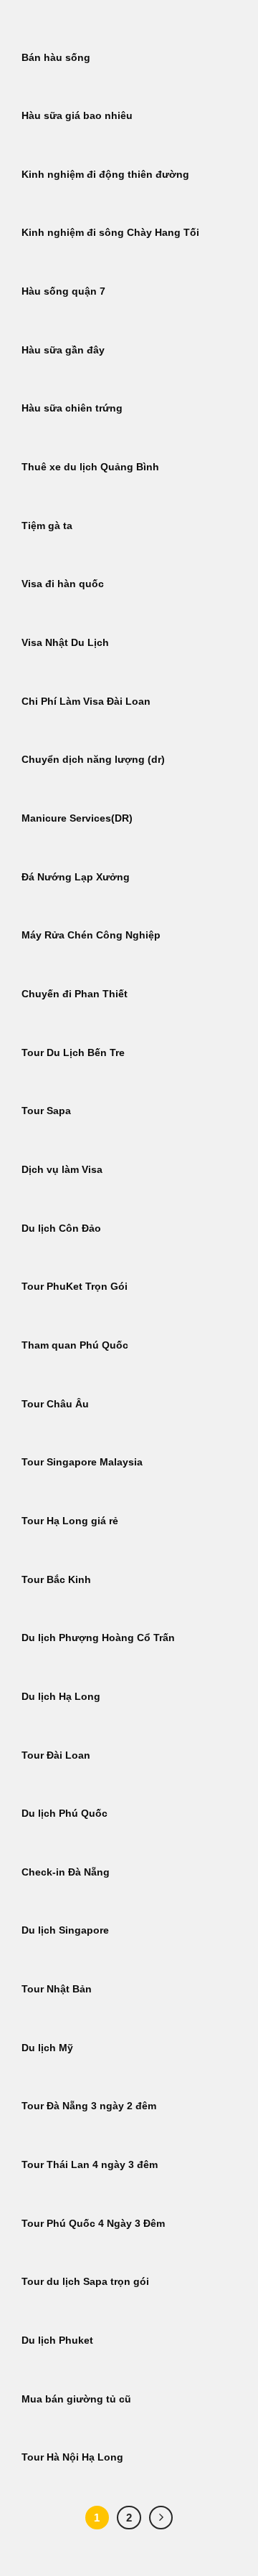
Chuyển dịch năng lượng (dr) (93, 760)
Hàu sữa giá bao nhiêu (77, 116)
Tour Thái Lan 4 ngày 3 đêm (90, 2165)
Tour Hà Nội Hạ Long (72, 2457)
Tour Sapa (46, 1111)
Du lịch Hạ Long (61, 1697)
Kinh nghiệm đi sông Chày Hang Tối (110, 233)
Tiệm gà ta (47, 526)
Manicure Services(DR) (77, 818)
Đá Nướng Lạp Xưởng (76, 877)
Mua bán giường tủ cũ (76, 2399)
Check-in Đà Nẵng (66, 1872)
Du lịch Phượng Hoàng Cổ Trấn (98, 1638)
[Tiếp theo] (161, 2518)
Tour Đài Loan (56, 1755)
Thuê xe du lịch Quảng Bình (90, 467)
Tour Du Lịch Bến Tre (73, 1053)
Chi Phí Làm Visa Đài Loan (86, 702)
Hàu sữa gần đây (63, 350)
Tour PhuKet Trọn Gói (75, 1287)
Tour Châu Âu (55, 1404)
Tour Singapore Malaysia (82, 1462)
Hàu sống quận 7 (63, 291)
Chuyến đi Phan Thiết (75, 994)
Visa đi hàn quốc (63, 584)
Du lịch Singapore (65, 1930)
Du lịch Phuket (57, 2340)
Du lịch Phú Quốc (64, 1814)
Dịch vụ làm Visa (62, 1170)
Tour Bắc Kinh (56, 1580)
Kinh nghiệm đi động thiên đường (105, 175)
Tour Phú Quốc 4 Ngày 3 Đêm (93, 2224)
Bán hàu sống (56, 58)
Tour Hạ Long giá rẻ (70, 1521)
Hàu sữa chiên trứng (72, 408)
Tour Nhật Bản (57, 1989)
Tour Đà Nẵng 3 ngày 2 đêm (89, 2106)
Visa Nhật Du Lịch (65, 643)
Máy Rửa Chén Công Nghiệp (91, 935)
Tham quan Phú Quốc (75, 1345)
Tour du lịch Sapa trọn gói (85, 2282)
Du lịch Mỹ (47, 2048)
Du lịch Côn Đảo (61, 1228)
